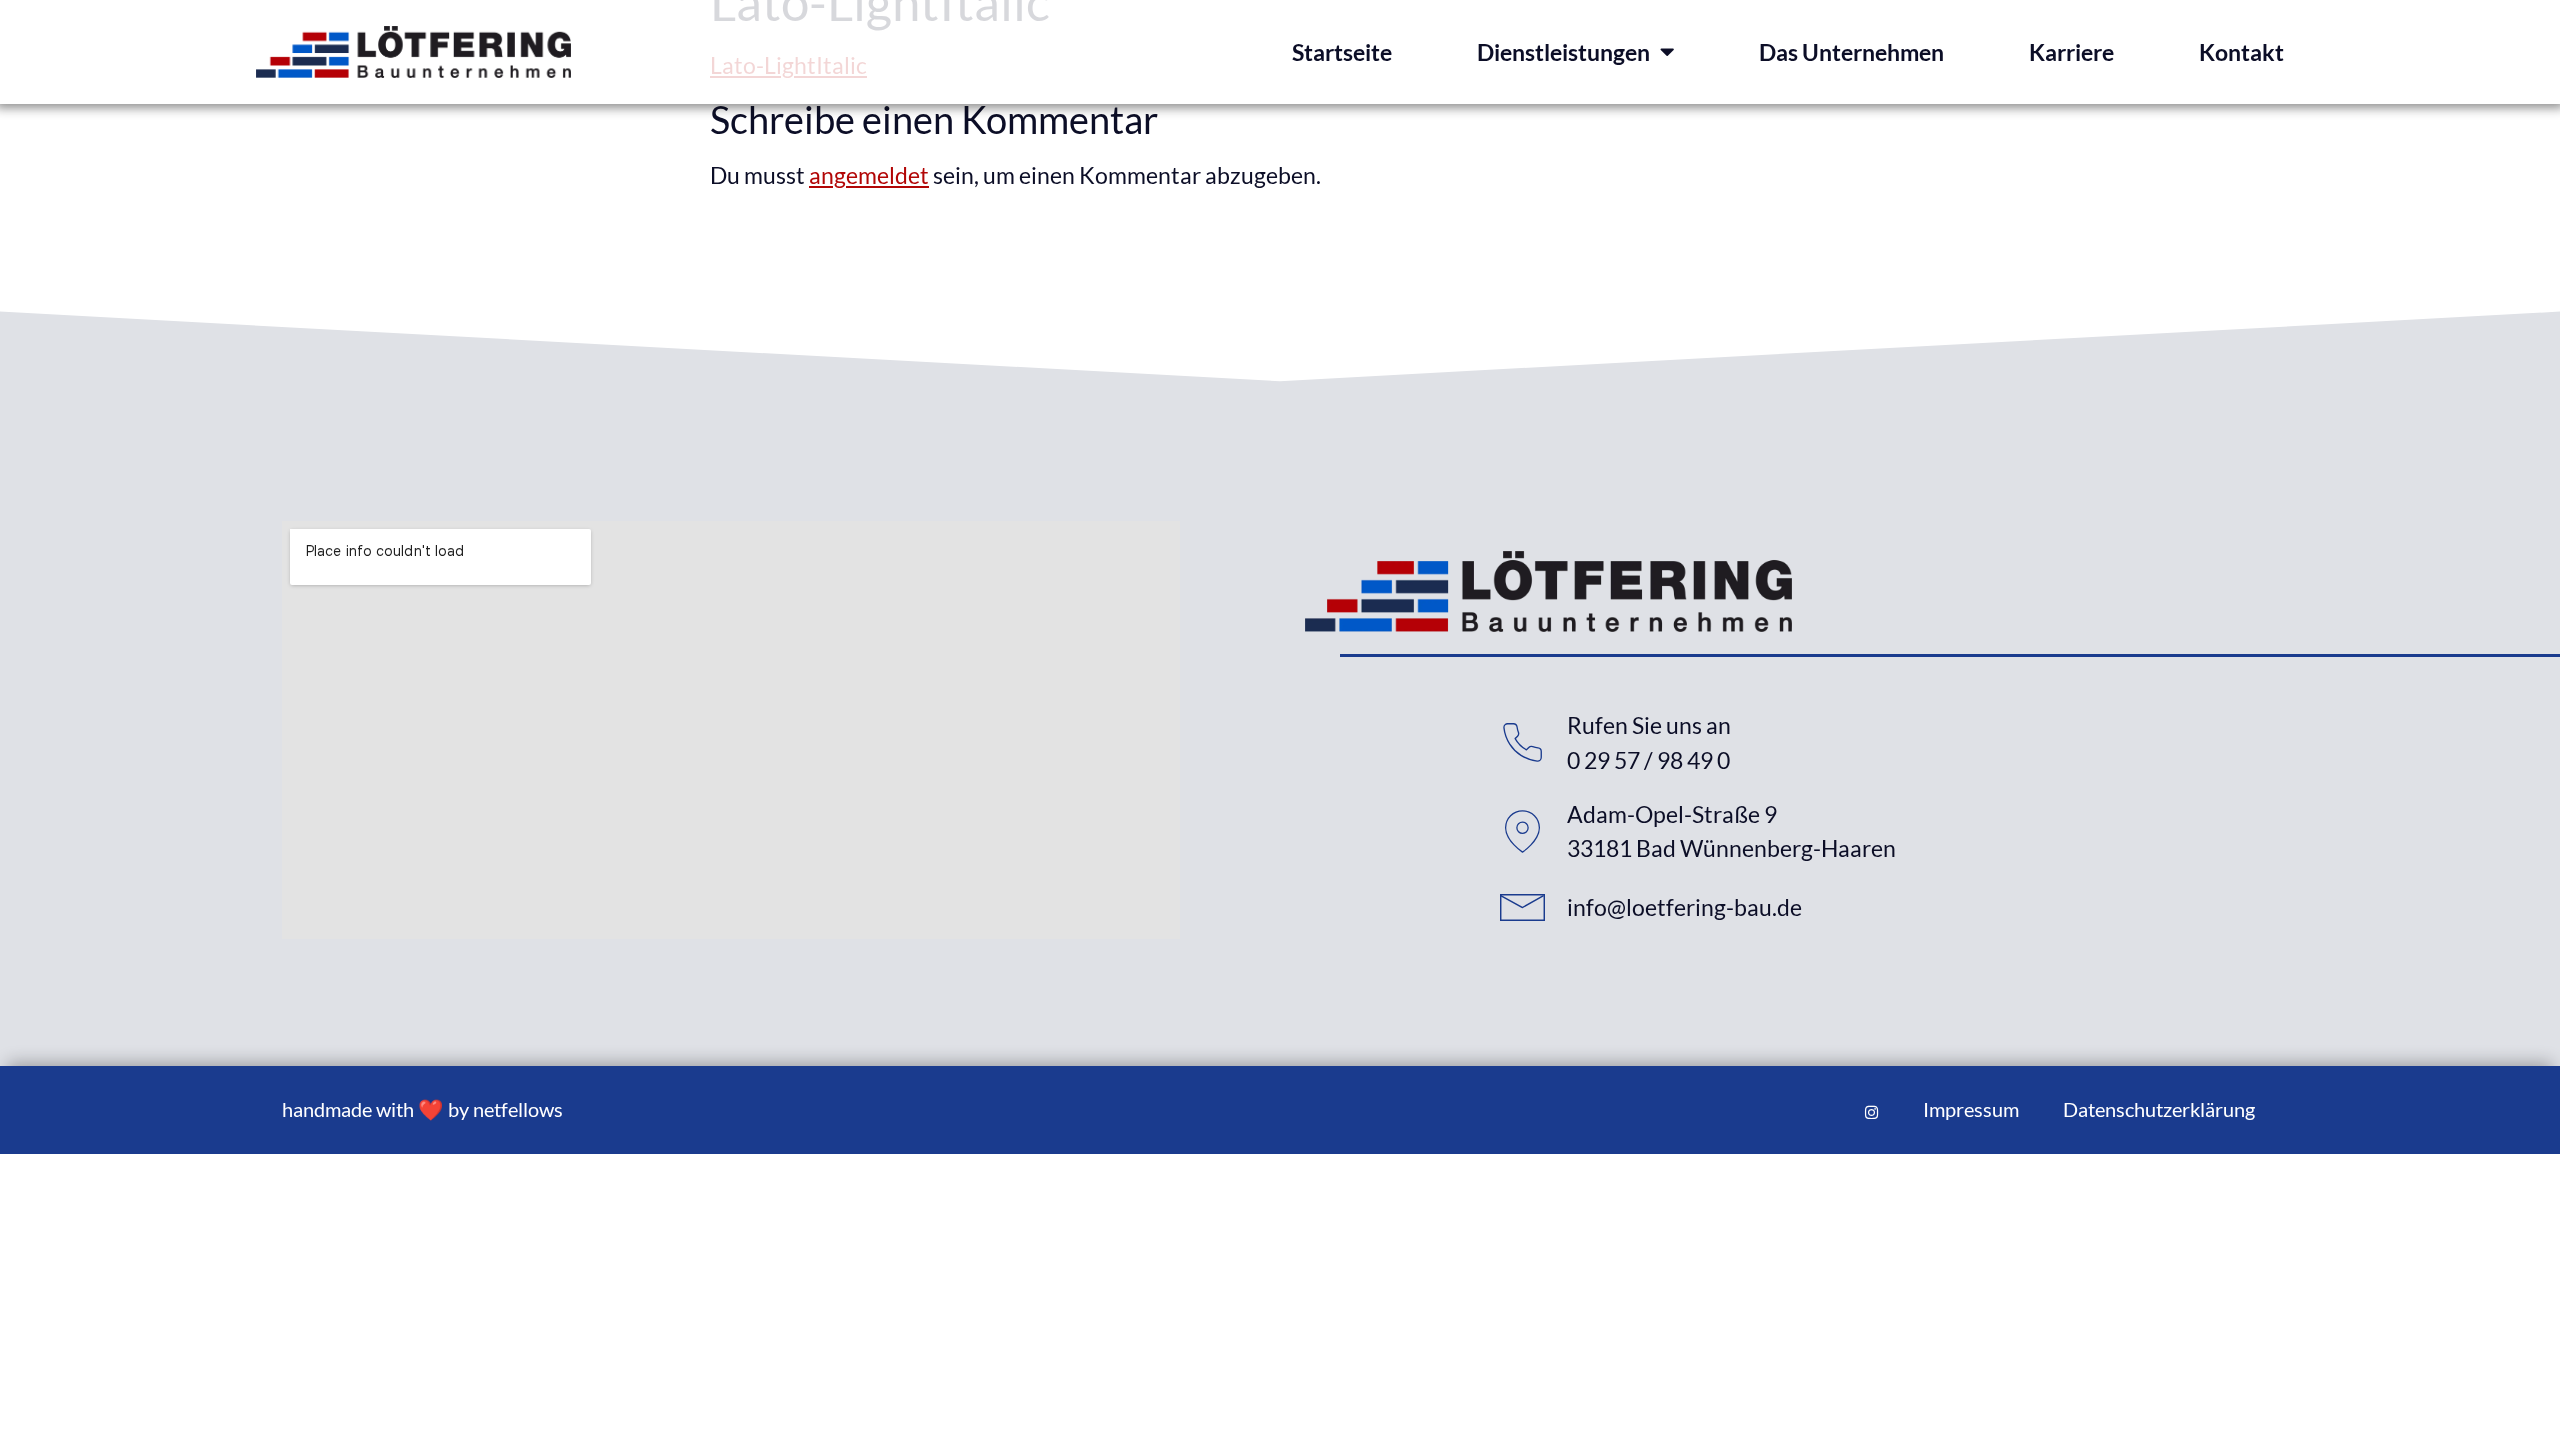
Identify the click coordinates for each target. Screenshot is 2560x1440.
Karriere (2071, 52)
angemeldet (869, 175)
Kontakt (2241, 52)
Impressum (1971, 1109)
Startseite (1342, 52)
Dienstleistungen (1563, 52)
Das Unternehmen (1851, 52)
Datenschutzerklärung (2159, 1109)
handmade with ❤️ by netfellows (422, 1109)
